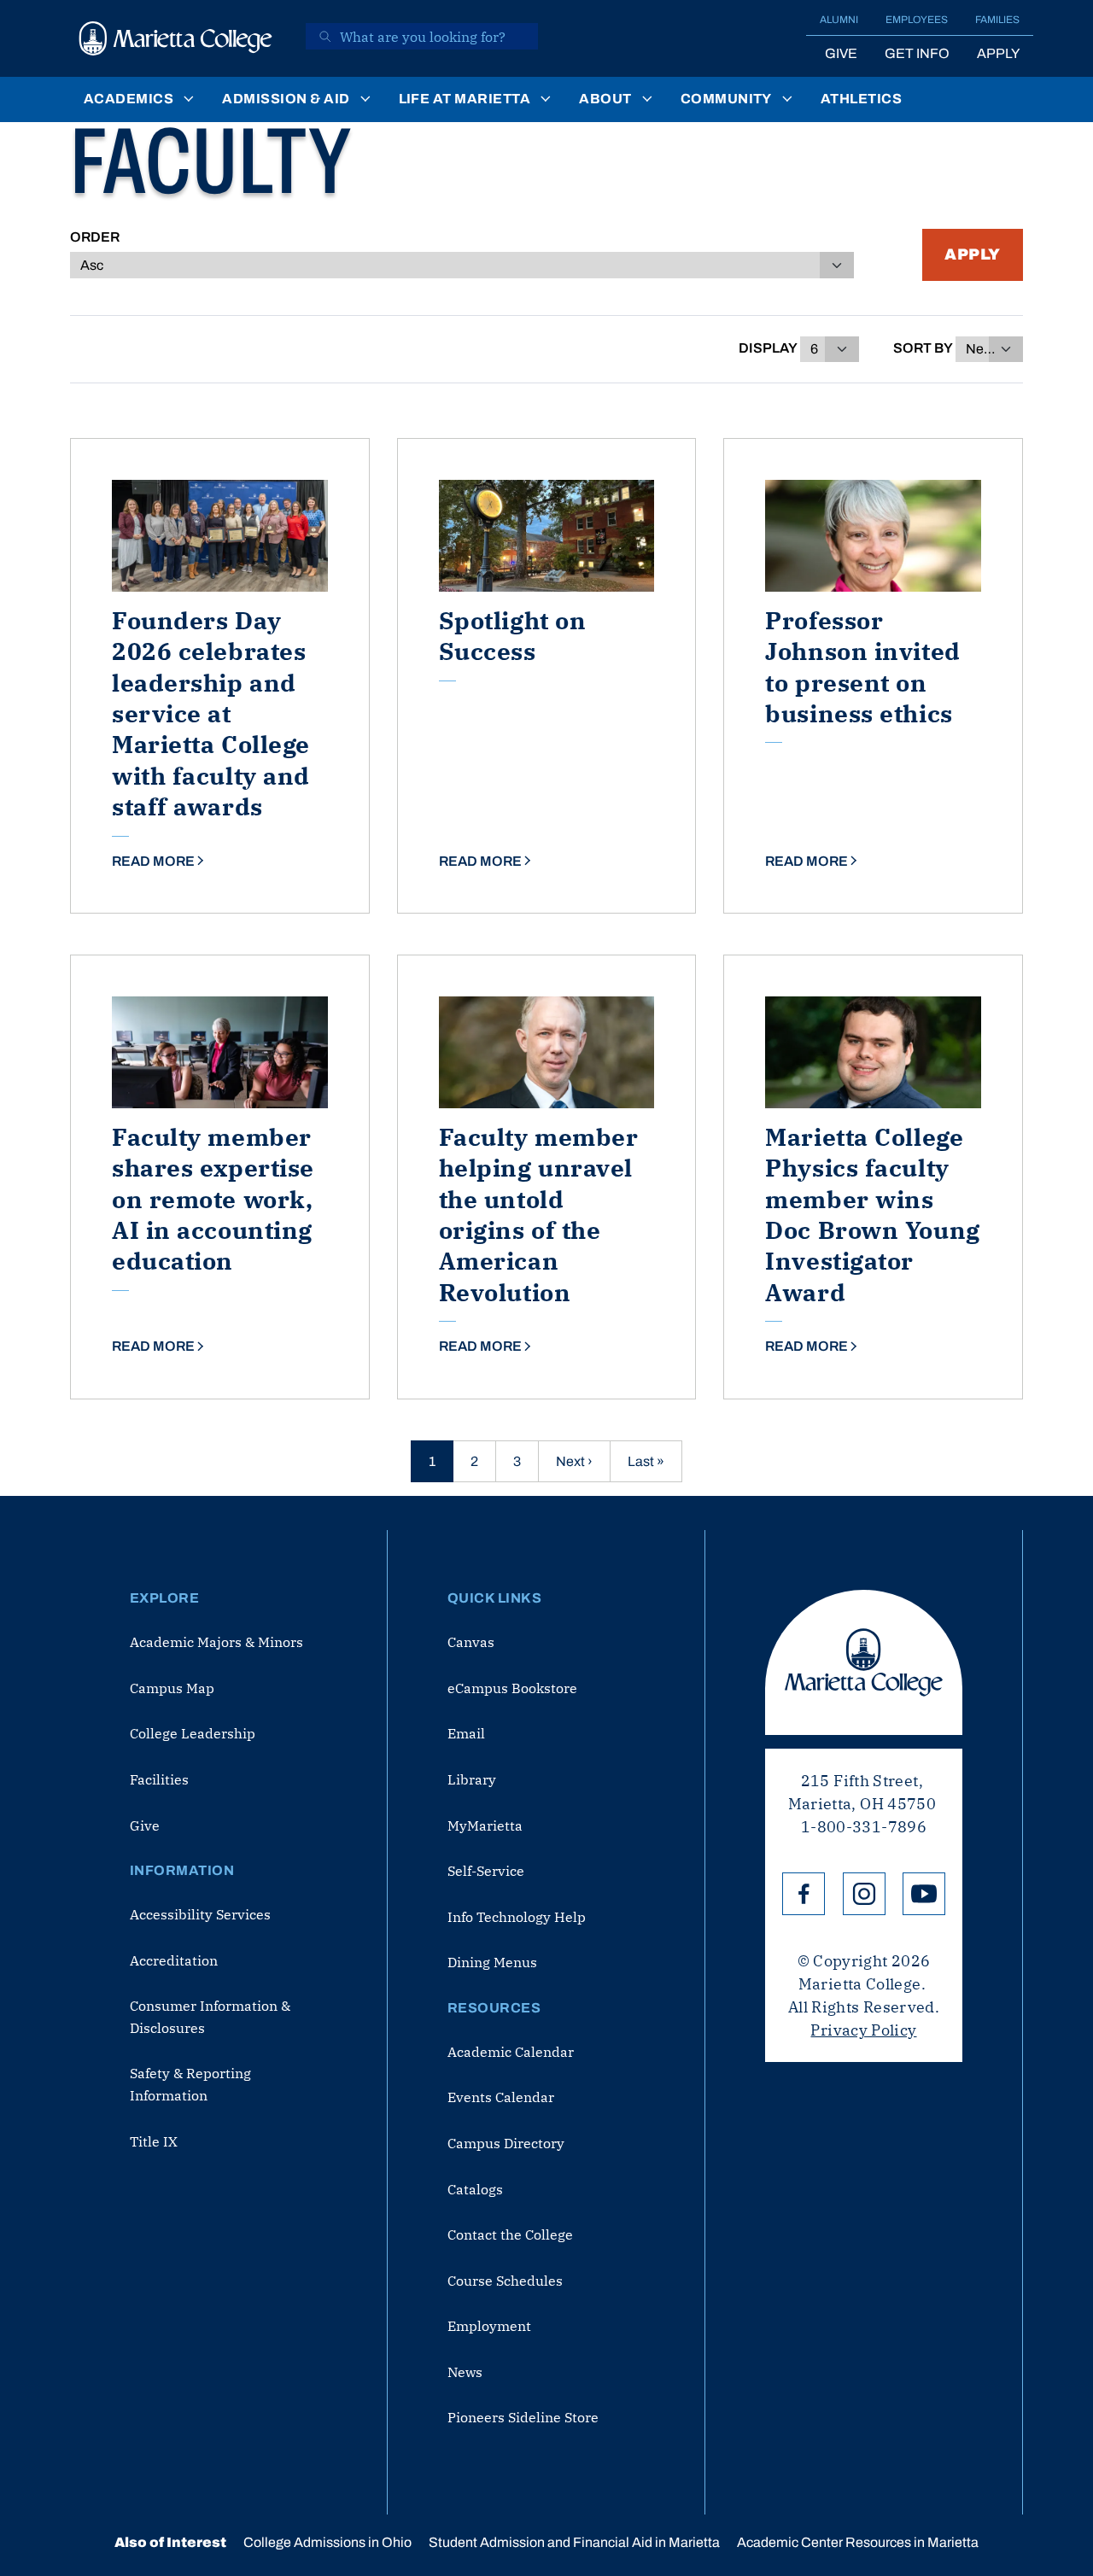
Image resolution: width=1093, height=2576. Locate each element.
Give (841, 53)
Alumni (839, 20)
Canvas (471, 1642)
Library (472, 1779)
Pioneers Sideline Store (523, 2417)
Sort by (923, 348)
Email (466, 1733)
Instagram (864, 1894)
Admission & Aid (286, 99)
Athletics (861, 99)
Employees (917, 20)
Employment (489, 2326)
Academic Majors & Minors (216, 1642)
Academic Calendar (511, 2052)
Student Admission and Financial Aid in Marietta (574, 2542)
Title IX (154, 2141)
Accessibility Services (200, 1914)
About (605, 99)
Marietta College (864, 1662)
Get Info (917, 53)
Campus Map (172, 1688)
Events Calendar (501, 2097)
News (465, 2372)
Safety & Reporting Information (190, 2084)
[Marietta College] (176, 38)
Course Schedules (505, 2281)
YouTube (924, 1894)
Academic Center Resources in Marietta (858, 2542)
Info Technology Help (517, 1917)
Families (997, 20)
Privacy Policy (863, 2030)
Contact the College (510, 2234)
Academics (129, 99)
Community (726, 99)
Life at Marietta (465, 99)
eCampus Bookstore (512, 1688)
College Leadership (193, 1733)
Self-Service (486, 1871)
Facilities (159, 1779)
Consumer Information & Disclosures (210, 2017)
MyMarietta (485, 1825)
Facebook (804, 1894)
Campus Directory (506, 2143)
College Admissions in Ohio (327, 2542)
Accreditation (174, 1960)
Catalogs (475, 2189)
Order (95, 237)
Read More (153, 861)
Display (768, 348)
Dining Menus (492, 1962)
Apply (998, 53)
